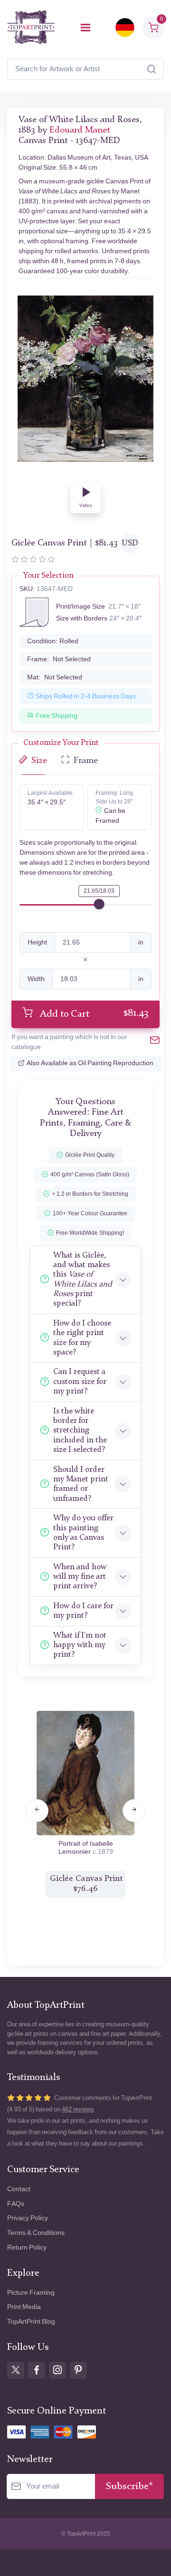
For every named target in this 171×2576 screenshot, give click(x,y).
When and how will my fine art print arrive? (80, 1577)
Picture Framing (31, 2293)
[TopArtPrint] (31, 27)
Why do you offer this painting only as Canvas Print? (83, 1533)
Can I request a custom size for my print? (80, 1382)
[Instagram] (57, 2370)
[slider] (99, 904)
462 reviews (78, 2109)
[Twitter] (16, 2370)
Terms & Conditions (36, 2233)
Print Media (24, 2307)
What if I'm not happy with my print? (80, 1645)
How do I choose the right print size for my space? (82, 1338)
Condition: (53, 641)
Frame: (59, 659)
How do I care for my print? (83, 1611)
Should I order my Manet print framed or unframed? (81, 1484)
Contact (19, 2189)
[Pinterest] (78, 2370)
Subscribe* (129, 2486)
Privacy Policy (28, 2218)
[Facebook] (37, 2370)
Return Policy (27, 2247)
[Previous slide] (37, 1811)
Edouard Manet (80, 130)
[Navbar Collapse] (85, 28)
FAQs (16, 2204)
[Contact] (155, 1042)
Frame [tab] (86, 761)
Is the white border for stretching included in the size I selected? (80, 1431)
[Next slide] (134, 1811)
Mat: (55, 677)
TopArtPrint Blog (31, 2322)
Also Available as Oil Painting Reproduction (90, 1063)
